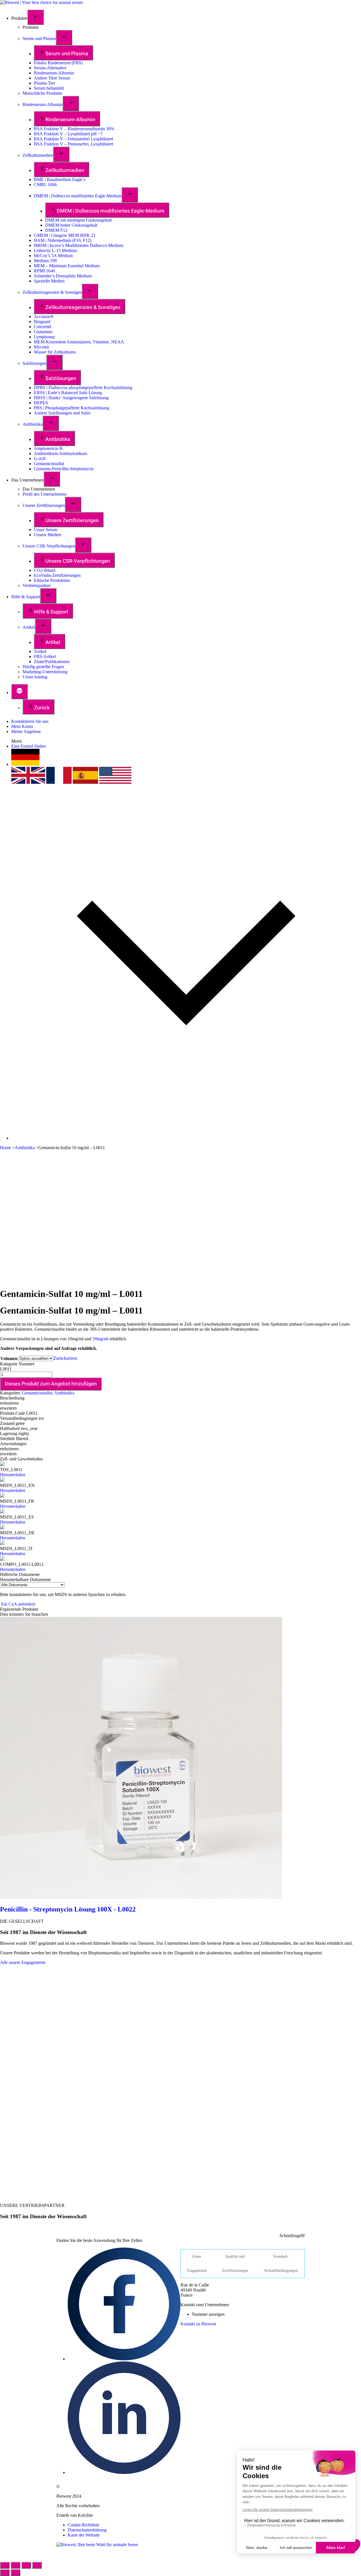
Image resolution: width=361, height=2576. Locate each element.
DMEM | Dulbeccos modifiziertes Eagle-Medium (78, 196)
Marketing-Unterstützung (45, 672)
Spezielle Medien (49, 281)
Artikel (29, 627)
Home (5, 1148)
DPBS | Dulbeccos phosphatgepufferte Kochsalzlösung (83, 388)
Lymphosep (44, 337)
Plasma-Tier (44, 83)
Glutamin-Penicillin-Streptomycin (64, 469)
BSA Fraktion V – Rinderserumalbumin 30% (74, 129)
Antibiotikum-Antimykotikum (60, 453)
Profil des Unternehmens (45, 494)
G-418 (40, 459)
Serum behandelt (49, 88)
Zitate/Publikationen (52, 662)
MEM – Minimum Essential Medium (67, 266)
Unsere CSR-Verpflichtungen (49, 546)
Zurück (42, 708)
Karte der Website (84, 2535)
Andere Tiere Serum (52, 78)
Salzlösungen (34, 363)
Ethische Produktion (52, 580)
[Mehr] (19, 692)
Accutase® (44, 316)
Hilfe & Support (26, 597)
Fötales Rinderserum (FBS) (58, 63)
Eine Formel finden (28, 746)
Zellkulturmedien (38, 155)
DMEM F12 (56, 230)
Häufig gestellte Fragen (43, 667)
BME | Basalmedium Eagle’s (60, 179)
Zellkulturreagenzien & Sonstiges (52, 292)
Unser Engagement (197, 2263)
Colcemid (42, 327)
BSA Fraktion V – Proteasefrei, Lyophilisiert (73, 144)
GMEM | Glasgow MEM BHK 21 (65, 235)
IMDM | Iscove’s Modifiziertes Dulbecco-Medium (79, 245)
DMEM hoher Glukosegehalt (71, 225)
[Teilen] (16, 2565)
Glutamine (43, 332)
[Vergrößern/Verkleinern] (37, 2565)
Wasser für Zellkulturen (55, 352)
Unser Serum (46, 530)
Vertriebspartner (37, 585)
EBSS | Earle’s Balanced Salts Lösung (68, 393)
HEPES (41, 403)
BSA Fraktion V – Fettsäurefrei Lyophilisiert (73, 139)
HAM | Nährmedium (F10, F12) (63, 240)
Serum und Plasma (39, 38)
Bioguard (42, 322)
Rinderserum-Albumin (54, 73)
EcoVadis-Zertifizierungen (57, 575)
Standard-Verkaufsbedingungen (281, 2263)
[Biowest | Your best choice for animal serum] (41, 2)
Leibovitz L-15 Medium (55, 250)
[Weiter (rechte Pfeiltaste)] (16, 2573)
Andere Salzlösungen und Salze (62, 413)
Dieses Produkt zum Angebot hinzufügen (51, 1384)
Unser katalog (35, 677)
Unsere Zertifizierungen (44, 505)
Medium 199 (45, 261)
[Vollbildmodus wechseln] (26, 2565)
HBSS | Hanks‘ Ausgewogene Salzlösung (71, 398)
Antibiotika (33, 424)
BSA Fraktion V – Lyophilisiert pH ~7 (68, 134)
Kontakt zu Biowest (198, 2324)
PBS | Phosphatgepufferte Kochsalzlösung (71, 408)
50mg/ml (100, 1339)
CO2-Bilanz (45, 570)
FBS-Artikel (45, 656)
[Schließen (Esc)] (5, 2565)
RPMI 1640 (44, 271)
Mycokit (41, 347)
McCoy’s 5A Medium (53, 256)
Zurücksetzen (65, 1358)
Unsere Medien (48, 535)
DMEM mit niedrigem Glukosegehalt (78, 220)
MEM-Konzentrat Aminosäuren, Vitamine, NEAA (79, 342)
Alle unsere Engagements (23, 1962)
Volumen (9, 1358)
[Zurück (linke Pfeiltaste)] (5, 2573)
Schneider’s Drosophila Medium (63, 276)
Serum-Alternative (50, 68)
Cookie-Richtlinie (83, 2525)
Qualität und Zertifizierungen (235, 2263)
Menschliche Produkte (42, 93)
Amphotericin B (48, 448)
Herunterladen (13, 1475)
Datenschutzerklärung (87, 2530)
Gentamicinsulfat (49, 464)
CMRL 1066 (45, 185)
